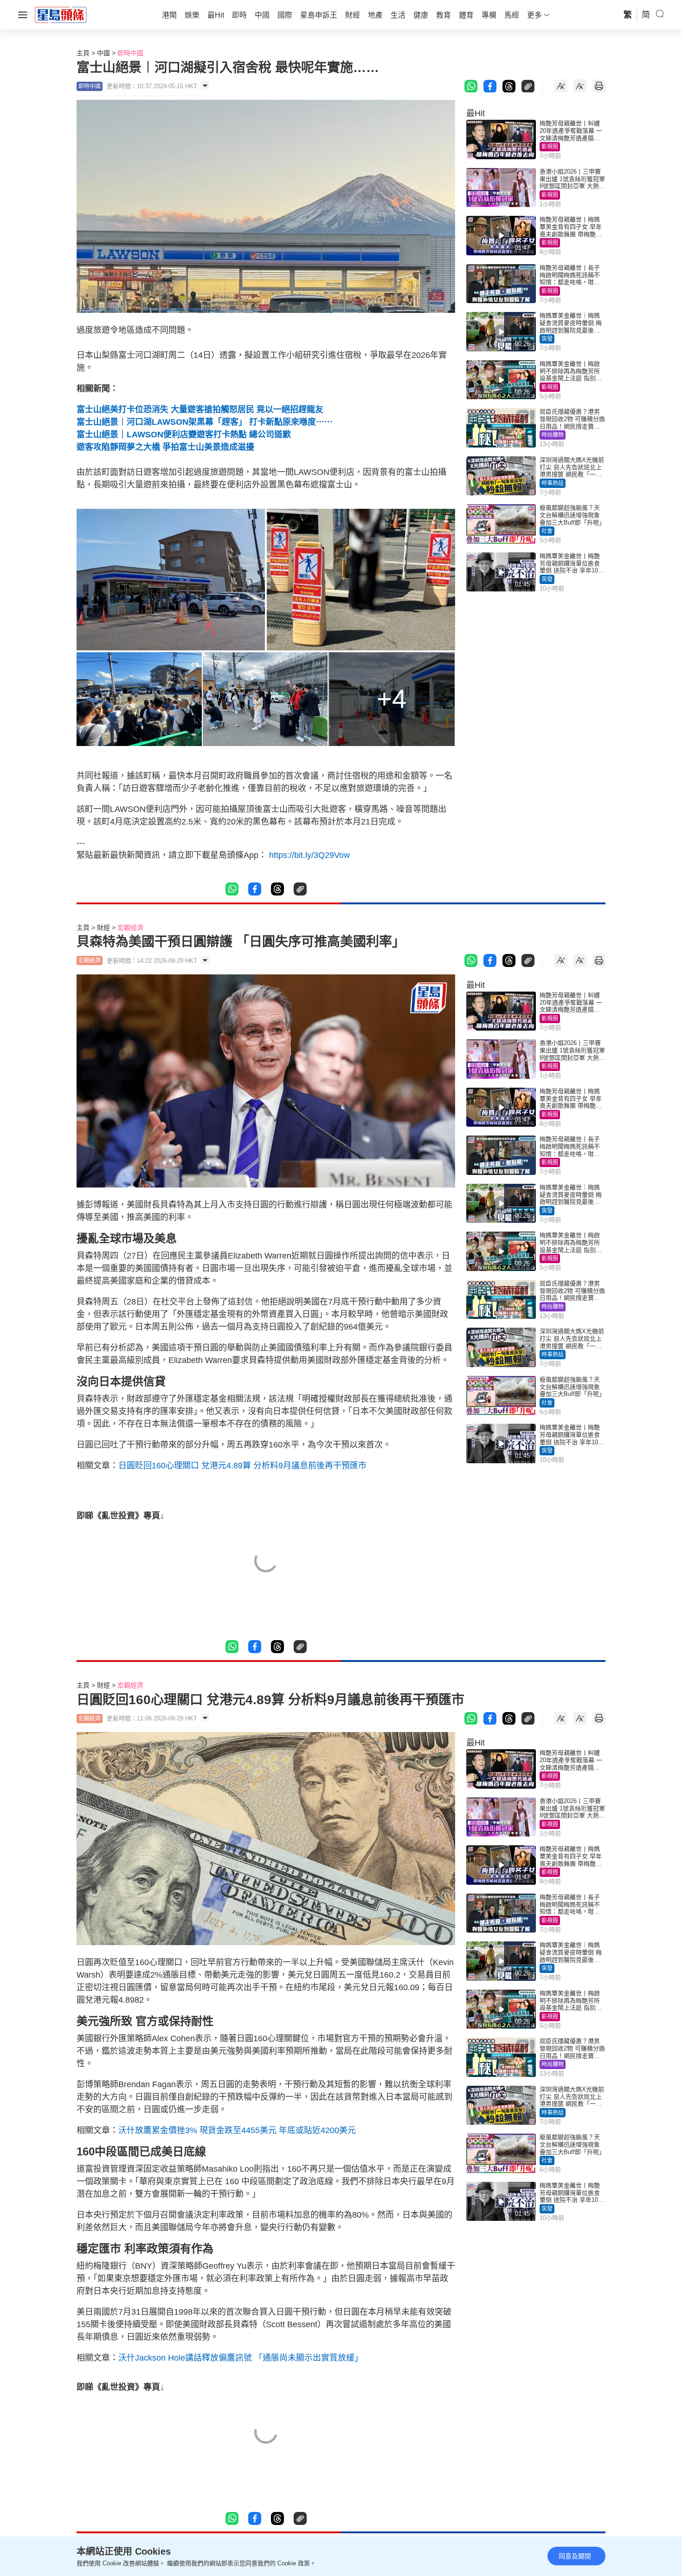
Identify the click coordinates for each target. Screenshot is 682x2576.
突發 (547, 339)
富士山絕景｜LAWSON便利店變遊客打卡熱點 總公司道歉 (184, 435)
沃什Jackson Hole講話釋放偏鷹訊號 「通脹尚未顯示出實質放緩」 (241, 2358)
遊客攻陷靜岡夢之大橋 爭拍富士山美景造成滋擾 (165, 447)
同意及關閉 (575, 2556)
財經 (103, 928)
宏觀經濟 (130, 928)
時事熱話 (553, 483)
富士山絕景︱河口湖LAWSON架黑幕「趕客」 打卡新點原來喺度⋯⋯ (205, 422)
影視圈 (550, 147)
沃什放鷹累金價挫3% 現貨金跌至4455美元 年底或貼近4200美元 (237, 2130)
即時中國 (130, 53)
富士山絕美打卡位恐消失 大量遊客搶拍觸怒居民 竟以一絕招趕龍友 (200, 409)
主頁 (83, 53)
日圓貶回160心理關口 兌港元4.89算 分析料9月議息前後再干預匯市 (242, 1466)
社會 (547, 531)
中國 (103, 53)
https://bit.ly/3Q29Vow (309, 855)
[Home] (61, 14)
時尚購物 (553, 435)
